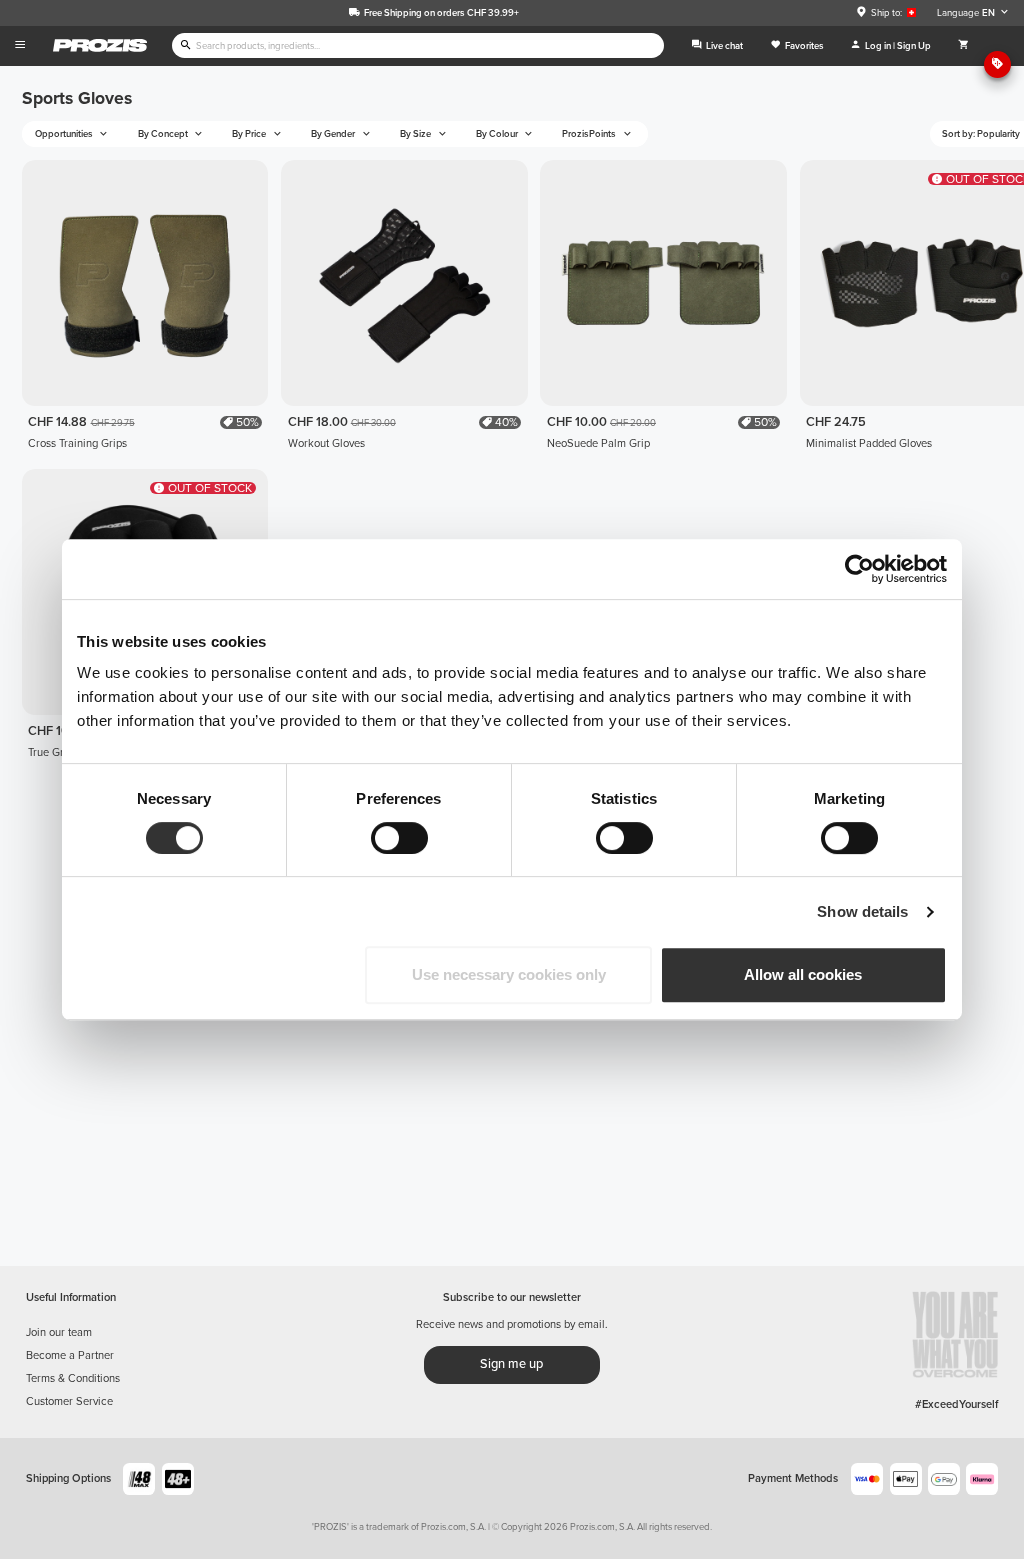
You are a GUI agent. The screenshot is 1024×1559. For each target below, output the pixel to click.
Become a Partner (70, 1355)
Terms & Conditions (73, 1378)
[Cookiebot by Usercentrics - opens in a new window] (859, 569)
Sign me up (511, 1364)
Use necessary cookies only (509, 974)
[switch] (399, 838)
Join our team (59, 1332)
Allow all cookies (803, 974)
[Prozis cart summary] (963, 46)
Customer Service (69, 1401)
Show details (862, 911)
